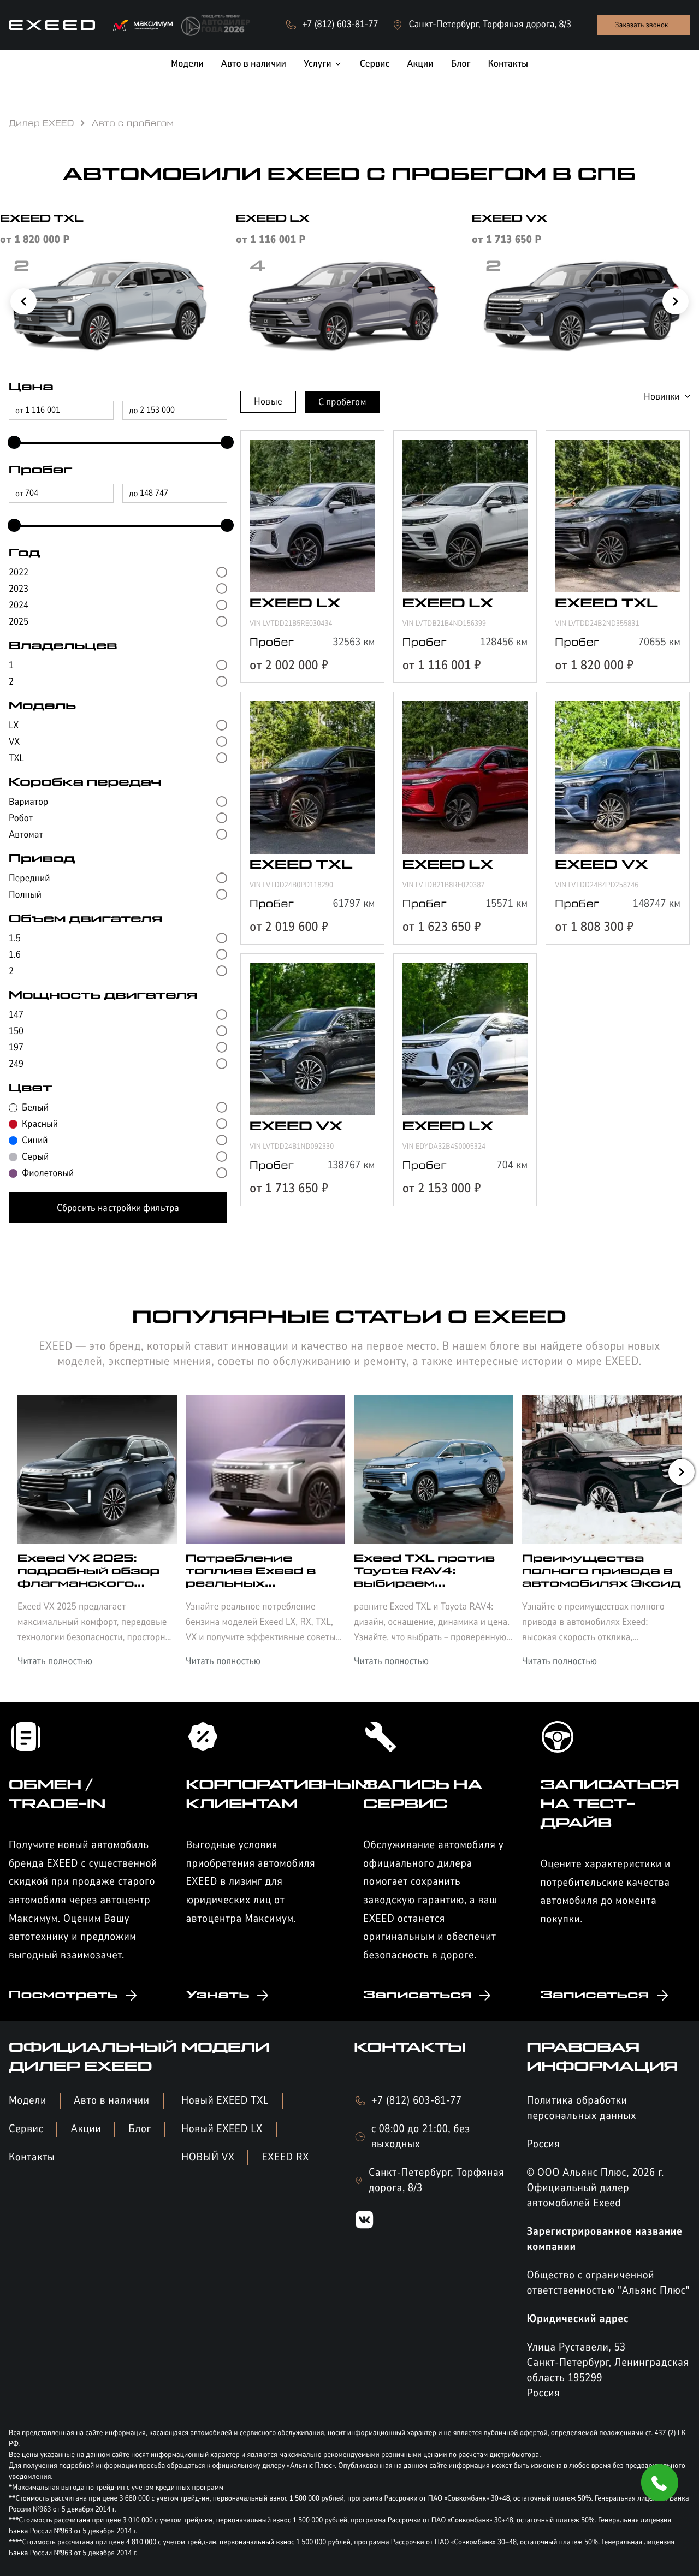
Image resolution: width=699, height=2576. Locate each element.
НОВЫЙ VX (208, 2157)
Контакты (32, 2157)
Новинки (662, 396)
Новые (268, 401)
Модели (28, 2101)
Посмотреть (63, 1995)
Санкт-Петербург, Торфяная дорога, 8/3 (437, 2180)
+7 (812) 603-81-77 (416, 2101)
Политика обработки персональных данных (581, 2108)
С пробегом (342, 402)
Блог (140, 2129)
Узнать (217, 1995)
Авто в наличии (112, 2101)
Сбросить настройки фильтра (118, 1208)
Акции (86, 2129)
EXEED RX (285, 2157)
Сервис (26, 2129)
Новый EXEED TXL (225, 2101)
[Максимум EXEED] (91, 25)
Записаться (417, 1995)
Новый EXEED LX (222, 2129)
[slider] (11, 443)
